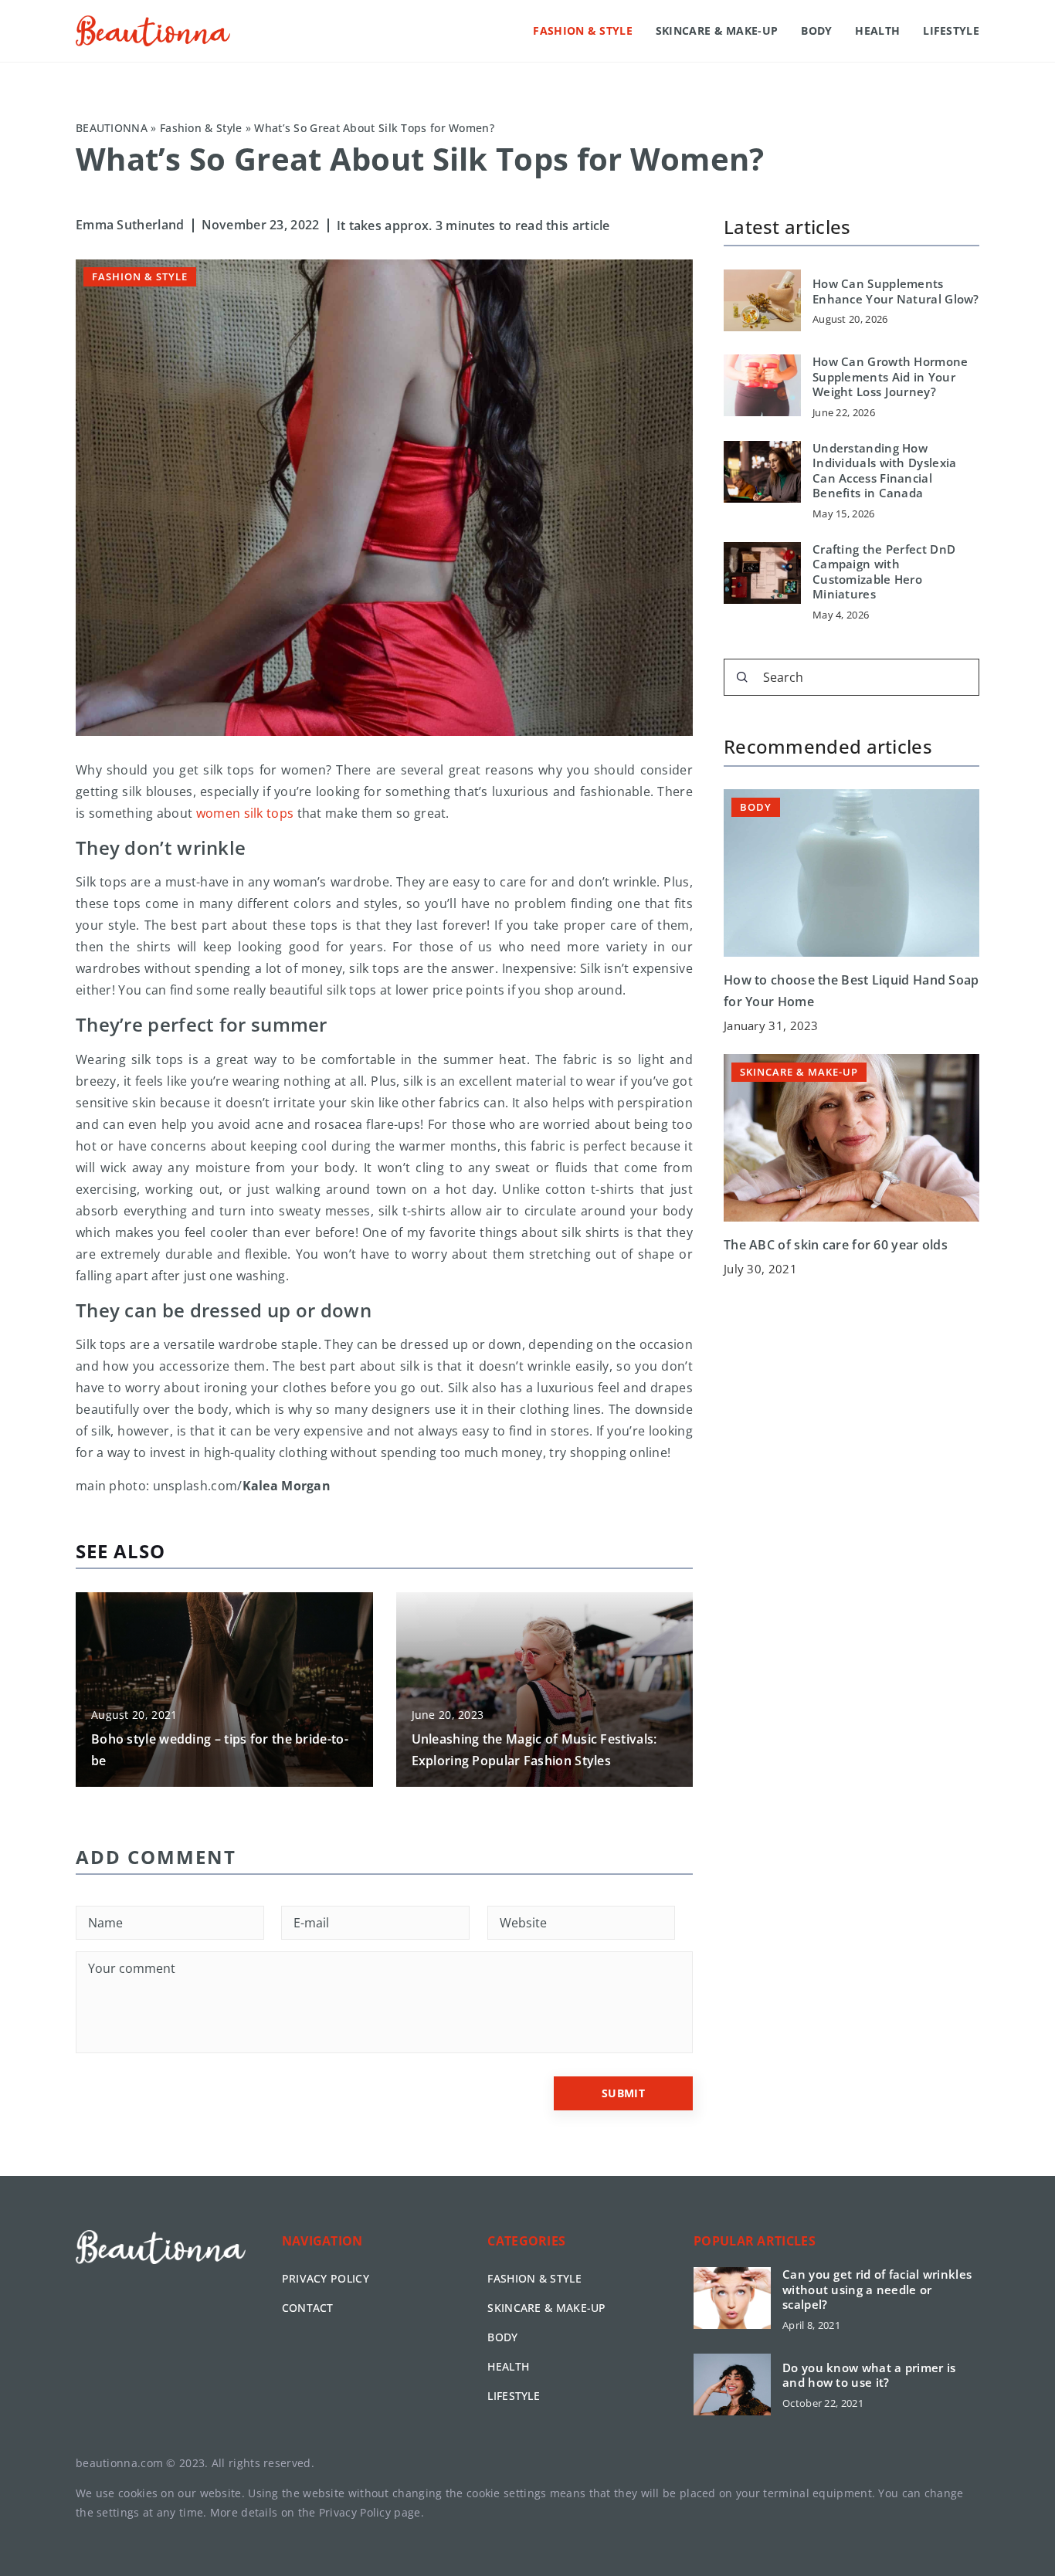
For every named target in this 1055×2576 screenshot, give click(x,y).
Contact (308, 2308)
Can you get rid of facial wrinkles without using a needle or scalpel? (877, 2290)
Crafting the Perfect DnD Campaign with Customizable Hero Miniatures (884, 572)
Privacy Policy (355, 2512)
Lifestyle (951, 31)
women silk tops (245, 813)
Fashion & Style (583, 31)
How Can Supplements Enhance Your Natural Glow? (896, 291)
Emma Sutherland (130, 225)
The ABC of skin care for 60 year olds (836, 1244)
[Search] (742, 677)
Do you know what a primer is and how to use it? (869, 2376)
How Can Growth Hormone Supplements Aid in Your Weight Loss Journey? (890, 377)
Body (816, 31)
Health (877, 31)
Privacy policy (326, 2278)
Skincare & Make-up (717, 31)
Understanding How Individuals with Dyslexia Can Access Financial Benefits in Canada (885, 471)
